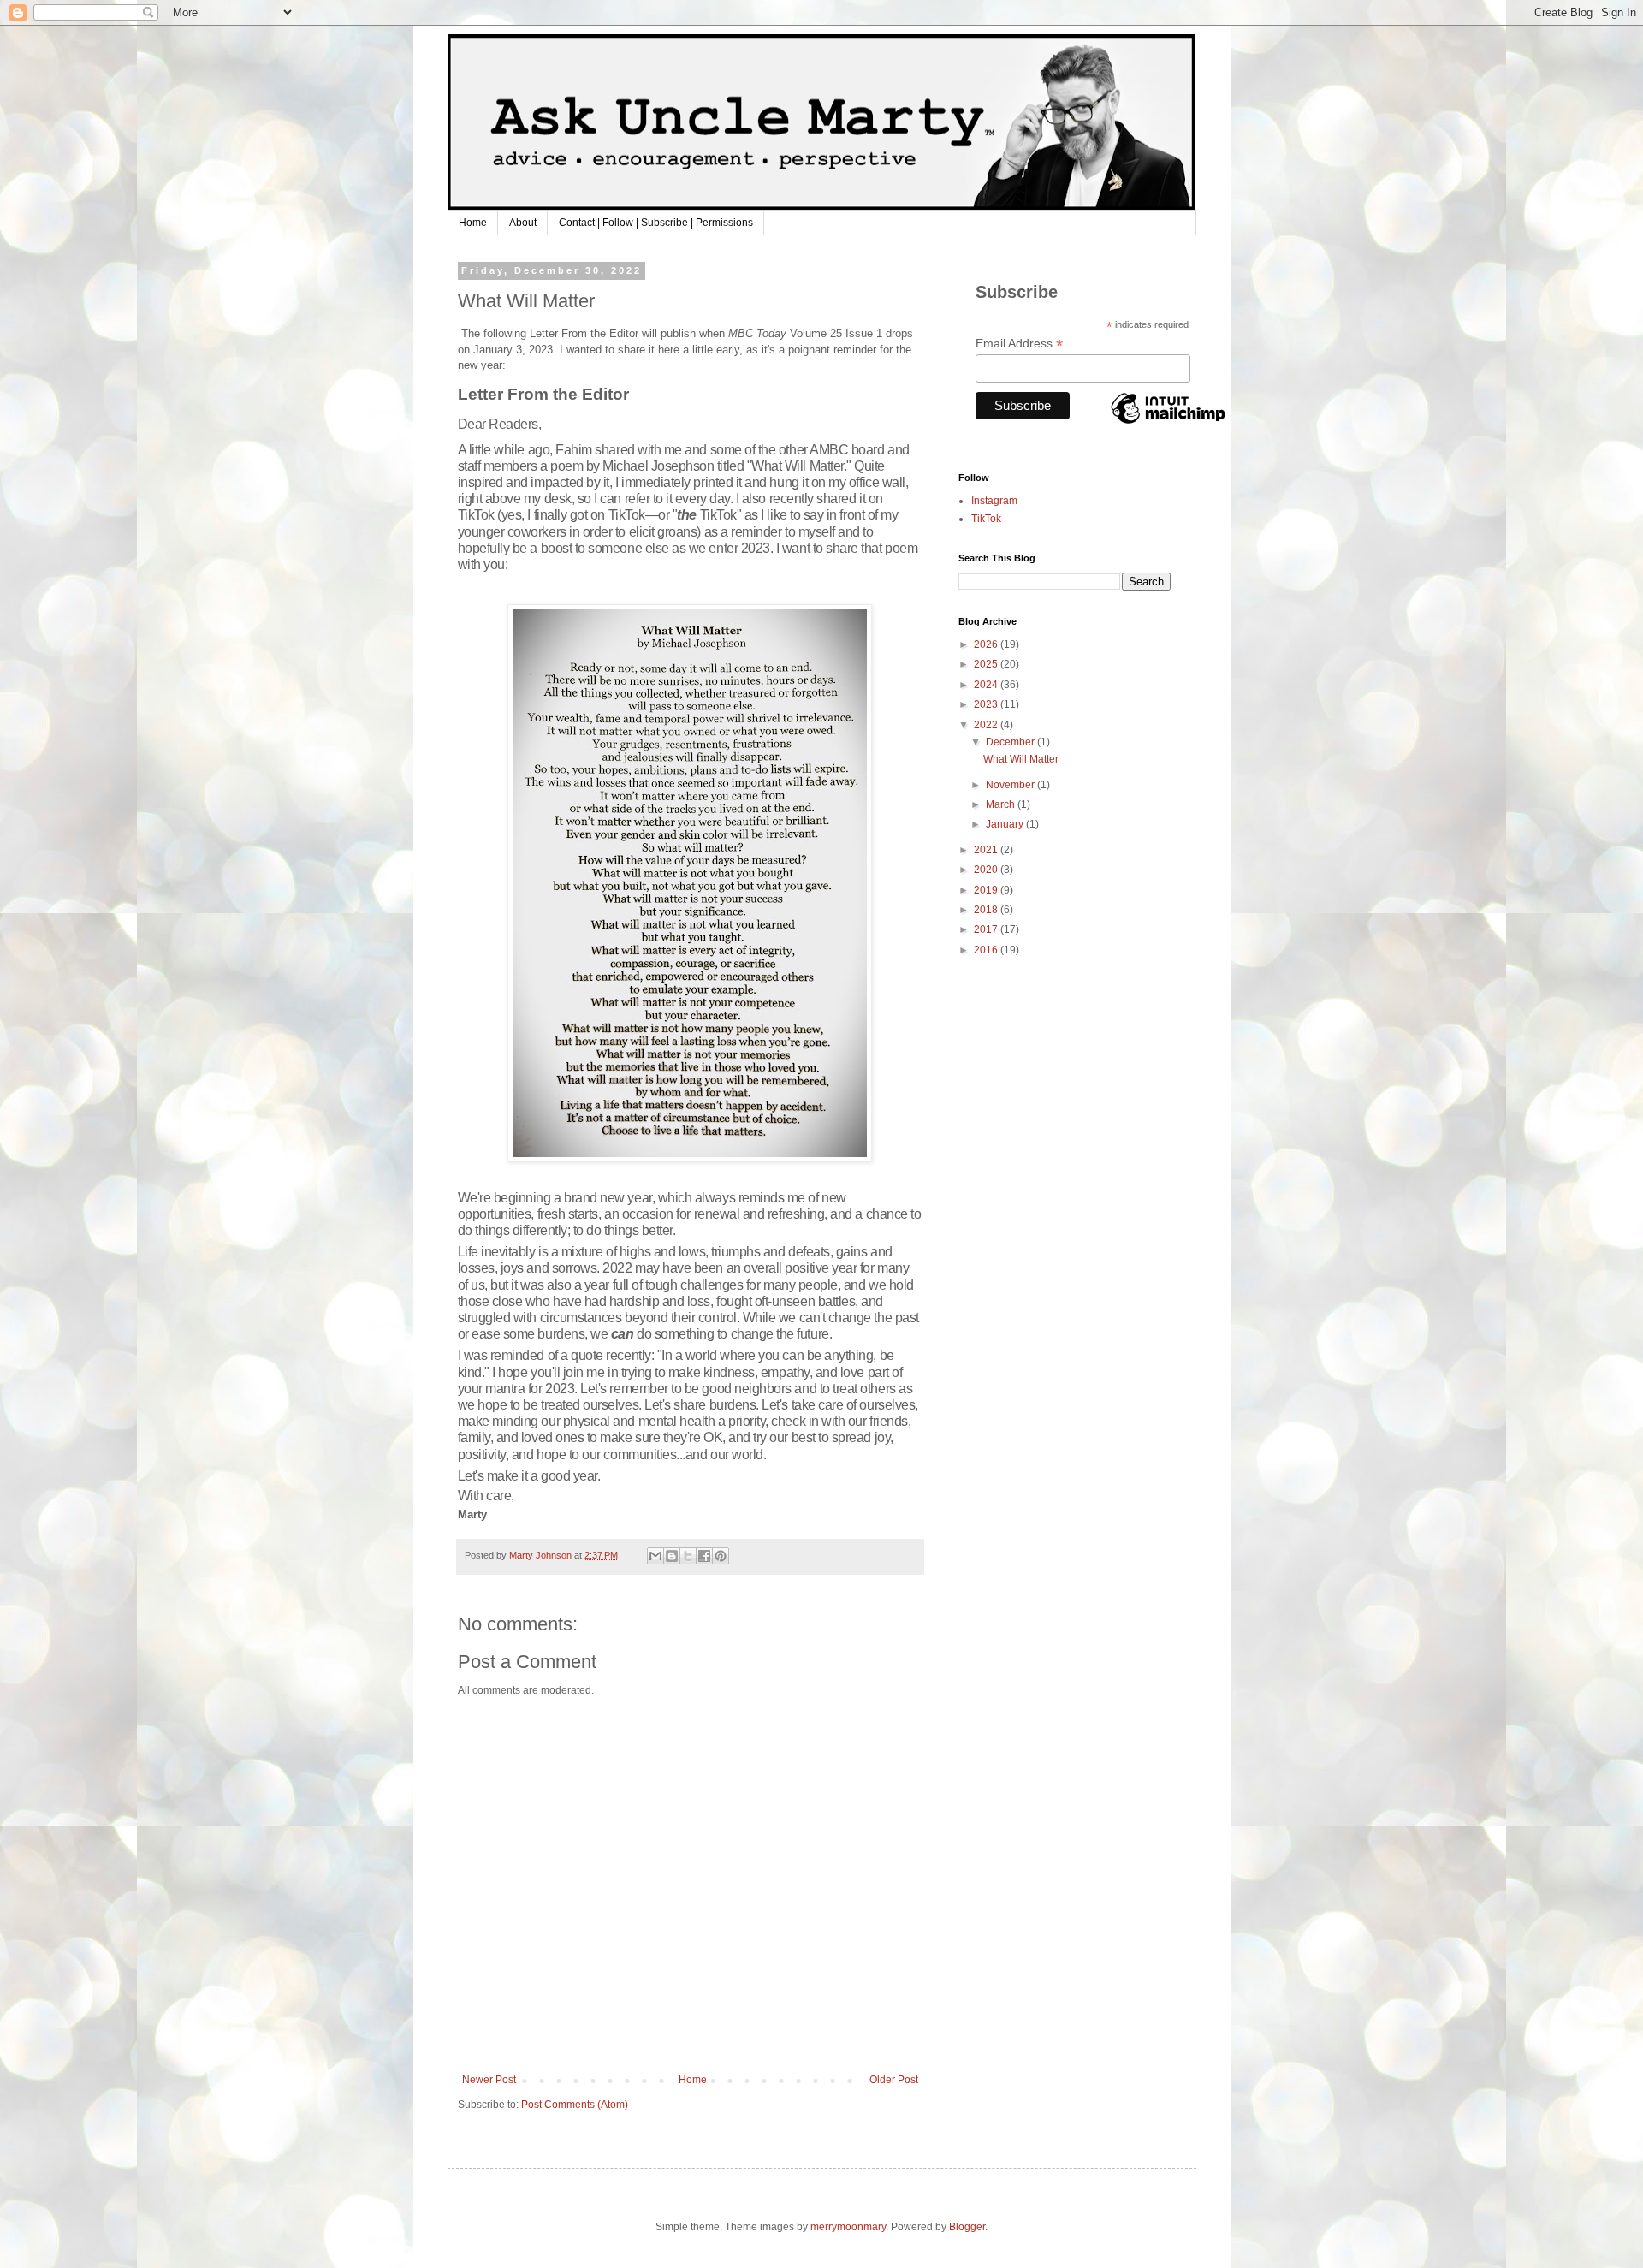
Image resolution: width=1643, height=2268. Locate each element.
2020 (987, 870)
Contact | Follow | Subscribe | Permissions (656, 223)
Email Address (1019, 344)
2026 (987, 644)
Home (473, 223)
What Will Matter (1021, 759)
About (523, 223)
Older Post (894, 2080)
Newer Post (489, 2080)
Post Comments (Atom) (575, 2105)
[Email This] (655, 1556)
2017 (987, 929)
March (1002, 804)
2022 (987, 725)
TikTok (986, 519)
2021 (987, 850)
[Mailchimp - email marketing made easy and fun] (1168, 423)
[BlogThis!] (672, 1556)
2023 (987, 704)
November (1011, 785)
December (1011, 742)
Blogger (967, 2227)
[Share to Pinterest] (721, 1556)
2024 (987, 685)
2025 (987, 664)
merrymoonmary (848, 2227)
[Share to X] (688, 1556)
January (1006, 824)
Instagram (994, 501)
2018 (987, 910)
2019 (987, 890)
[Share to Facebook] (704, 1556)
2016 (987, 950)
